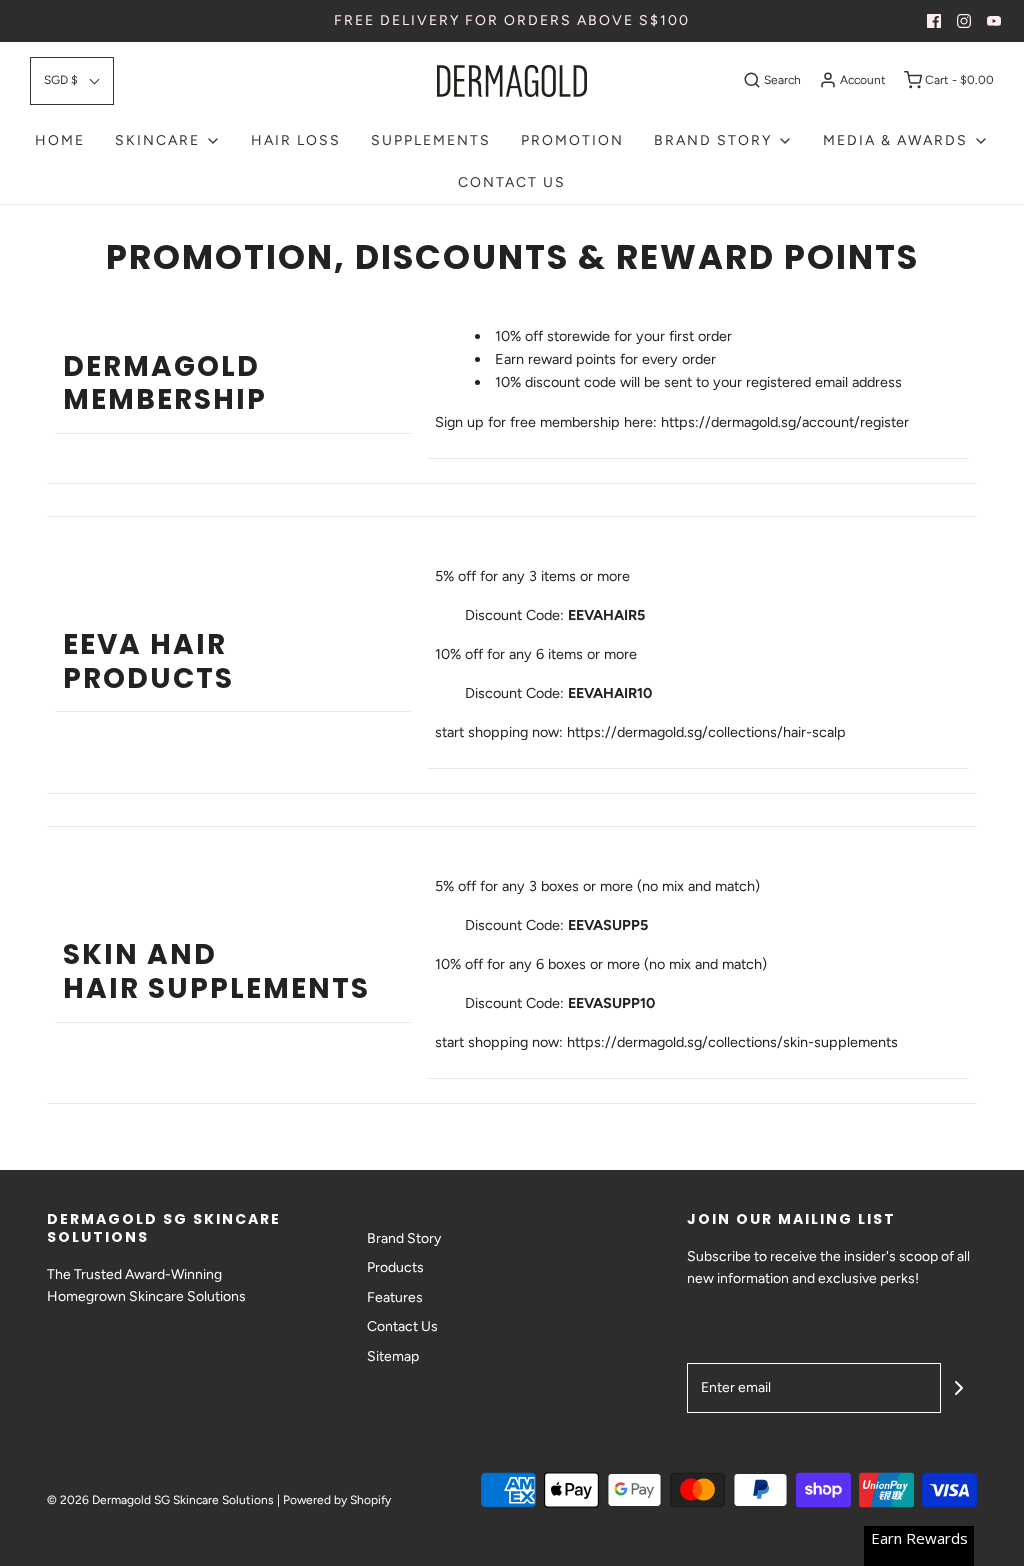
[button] (72, 80)
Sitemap (393, 1356)
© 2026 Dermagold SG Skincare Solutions (160, 1500)
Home (60, 140)
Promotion (572, 140)
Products (395, 1267)
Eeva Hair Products (148, 661)
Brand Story (404, 1238)
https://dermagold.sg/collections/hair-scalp (706, 732)
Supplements (431, 140)
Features (395, 1297)
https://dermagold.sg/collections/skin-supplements (732, 1042)
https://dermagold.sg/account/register (785, 422)
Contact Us (512, 182)
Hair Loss (296, 140)
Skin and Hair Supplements (216, 971)
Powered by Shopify (337, 1500)
